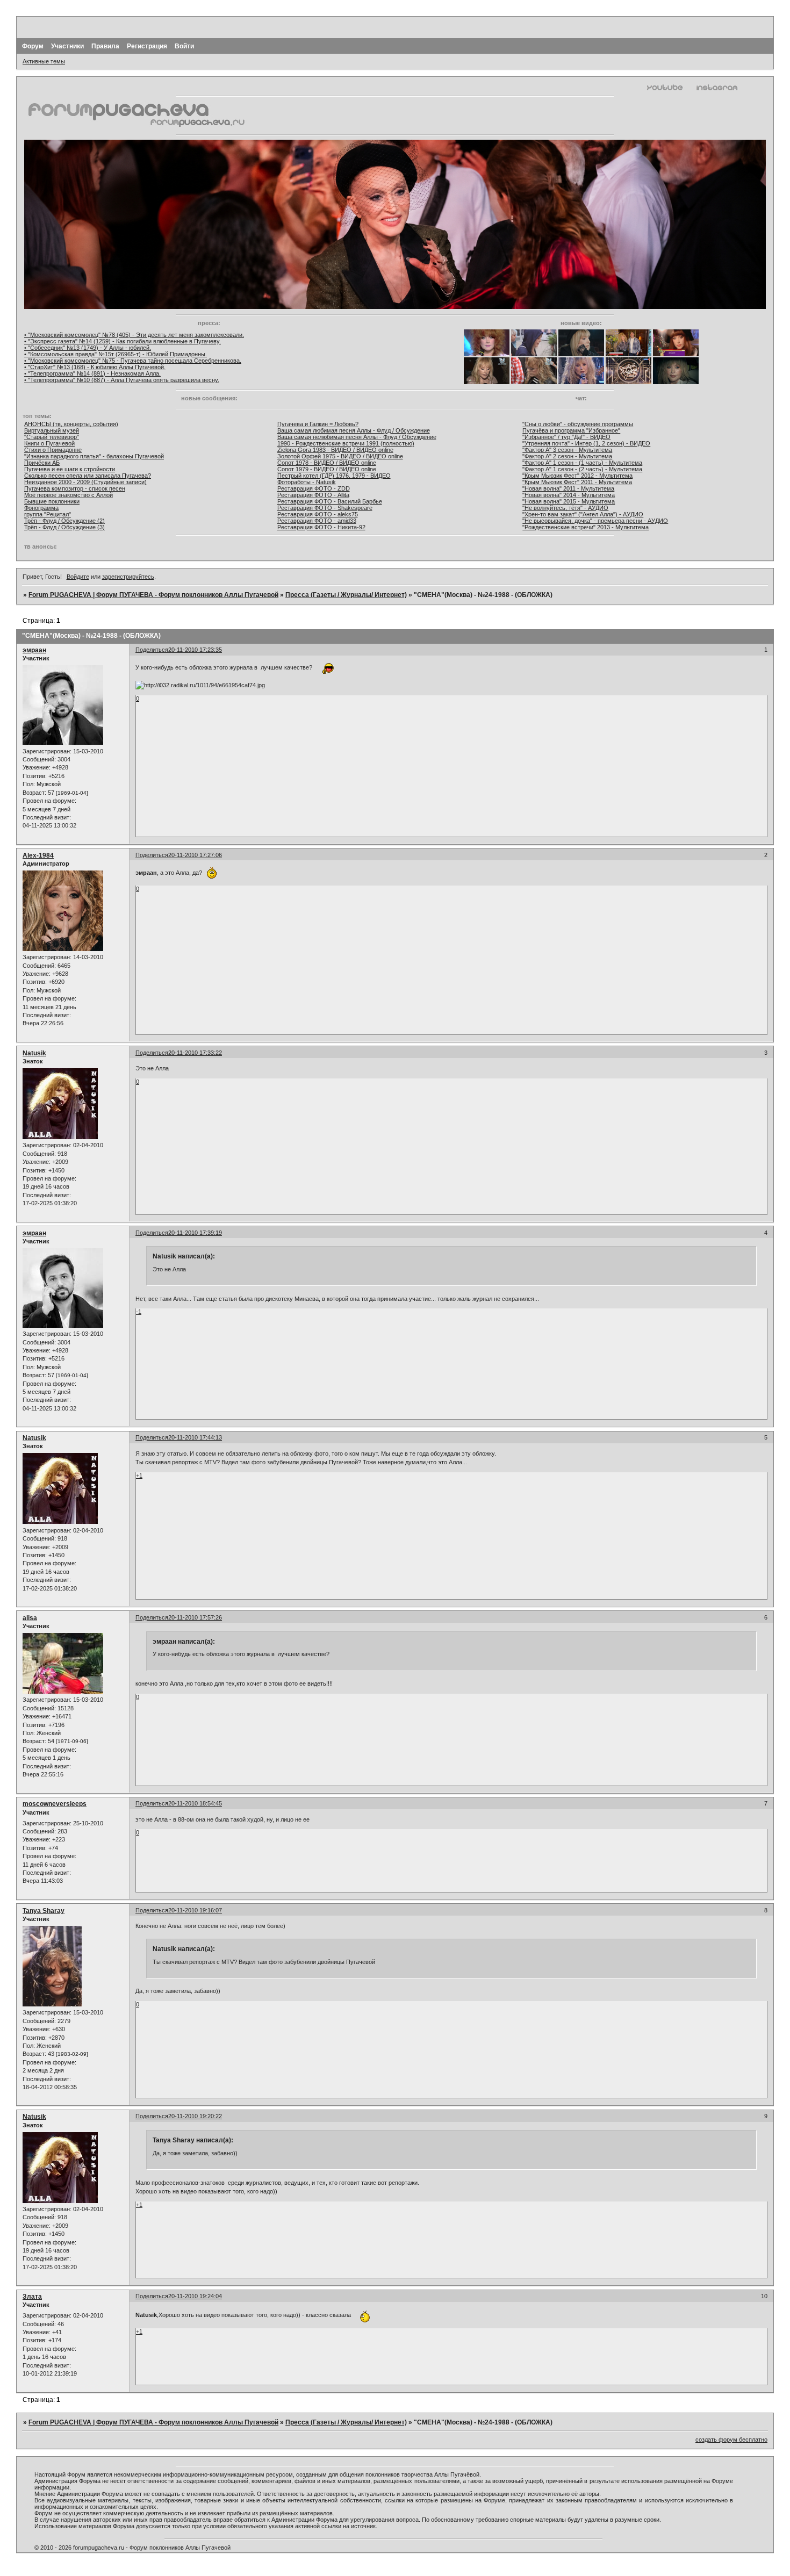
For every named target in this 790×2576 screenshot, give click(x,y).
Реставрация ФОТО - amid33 (317, 521)
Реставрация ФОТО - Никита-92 (321, 527)
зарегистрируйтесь (128, 577)
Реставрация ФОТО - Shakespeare (325, 508)
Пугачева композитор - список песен (75, 488)
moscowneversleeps (55, 1804)
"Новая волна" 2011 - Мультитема (568, 488)
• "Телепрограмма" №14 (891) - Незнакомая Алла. (92, 373)
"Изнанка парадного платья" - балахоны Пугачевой (94, 456)
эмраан (34, 650)
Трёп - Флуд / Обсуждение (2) (64, 521)
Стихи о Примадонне (53, 450)
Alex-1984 (38, 855)
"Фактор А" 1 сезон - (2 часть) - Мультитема (582, 469)
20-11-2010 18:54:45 (195, 1803)
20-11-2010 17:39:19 (195, 1233)
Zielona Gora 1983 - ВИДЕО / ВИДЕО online (335, 450)
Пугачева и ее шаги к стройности (70, 469)
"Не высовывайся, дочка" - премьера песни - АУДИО (595, 521)
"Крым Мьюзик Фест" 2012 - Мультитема (577, 476)
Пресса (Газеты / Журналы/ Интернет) (346, 595)
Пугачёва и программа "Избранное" (571, 430)
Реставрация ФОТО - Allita (313, 495)
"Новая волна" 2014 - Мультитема (569, 495)
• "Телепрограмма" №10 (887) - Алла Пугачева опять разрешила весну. (122, 380)
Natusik (34, 1053)
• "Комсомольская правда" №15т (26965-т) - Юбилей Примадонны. (116, 354)
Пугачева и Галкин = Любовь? (318, 424)
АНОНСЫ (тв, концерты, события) (71, 424)
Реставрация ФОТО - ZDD (314, 488)
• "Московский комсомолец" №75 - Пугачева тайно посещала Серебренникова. (133, 361)
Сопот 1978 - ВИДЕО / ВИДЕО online (327, 463)
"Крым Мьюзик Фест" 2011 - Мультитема (577, 482)
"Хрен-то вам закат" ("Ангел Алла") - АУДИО (583, 514)
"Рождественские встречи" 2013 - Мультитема (586, 527)
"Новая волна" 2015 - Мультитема (569, 501)
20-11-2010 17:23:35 (195, 650)
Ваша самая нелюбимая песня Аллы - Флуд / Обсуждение (357, 437)
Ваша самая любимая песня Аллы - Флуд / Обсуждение (354, 430)
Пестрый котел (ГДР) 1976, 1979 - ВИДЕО (334, 476)
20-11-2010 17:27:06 (195, 855)
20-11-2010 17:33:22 (195, 1053)
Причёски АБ (42, 463)
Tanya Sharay (44, 1911)
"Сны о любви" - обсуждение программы (578, 424)
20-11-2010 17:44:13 (195, 1437)
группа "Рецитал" (48, 514)
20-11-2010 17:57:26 (195, 1617)
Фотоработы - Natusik (307, 482)
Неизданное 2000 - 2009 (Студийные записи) (85, 482)
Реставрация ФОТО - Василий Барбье (330, 501)
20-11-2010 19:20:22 (195, 2116)
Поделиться (152, 650)
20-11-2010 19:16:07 (195, 1910)
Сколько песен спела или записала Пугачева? (88, 476)
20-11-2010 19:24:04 (195, 2296)
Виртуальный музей (52, 430)
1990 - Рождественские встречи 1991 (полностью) (346, 443)
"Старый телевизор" (52, 437)
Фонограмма (41, 508)
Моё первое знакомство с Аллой (69, 495)
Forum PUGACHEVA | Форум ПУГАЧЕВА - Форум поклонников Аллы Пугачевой (153, 595)
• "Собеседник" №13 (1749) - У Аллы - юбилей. (88, 348)
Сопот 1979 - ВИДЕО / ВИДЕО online (327, 469)
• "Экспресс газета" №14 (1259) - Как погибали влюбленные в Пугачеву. (123, 341)
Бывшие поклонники (52, 501)
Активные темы (44, 61)
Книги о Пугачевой (49, 443)
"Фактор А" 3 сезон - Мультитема (567, 450)
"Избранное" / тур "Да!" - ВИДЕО (566, 437)
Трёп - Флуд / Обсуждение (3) (64, 527)
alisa (30, 1618)
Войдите (78, 577)
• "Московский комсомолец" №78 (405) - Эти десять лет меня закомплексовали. (134, 335)
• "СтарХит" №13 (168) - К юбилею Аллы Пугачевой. (95, 367)
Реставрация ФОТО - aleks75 (318, 514)
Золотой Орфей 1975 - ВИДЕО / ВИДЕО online (340, 456)
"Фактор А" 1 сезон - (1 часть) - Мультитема (582, 463)
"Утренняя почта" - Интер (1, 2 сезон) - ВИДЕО (586, 443)
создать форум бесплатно (731, 2440)
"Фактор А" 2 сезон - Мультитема (567, 456)
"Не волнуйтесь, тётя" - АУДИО (565, 508)
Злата (32, 2297)
